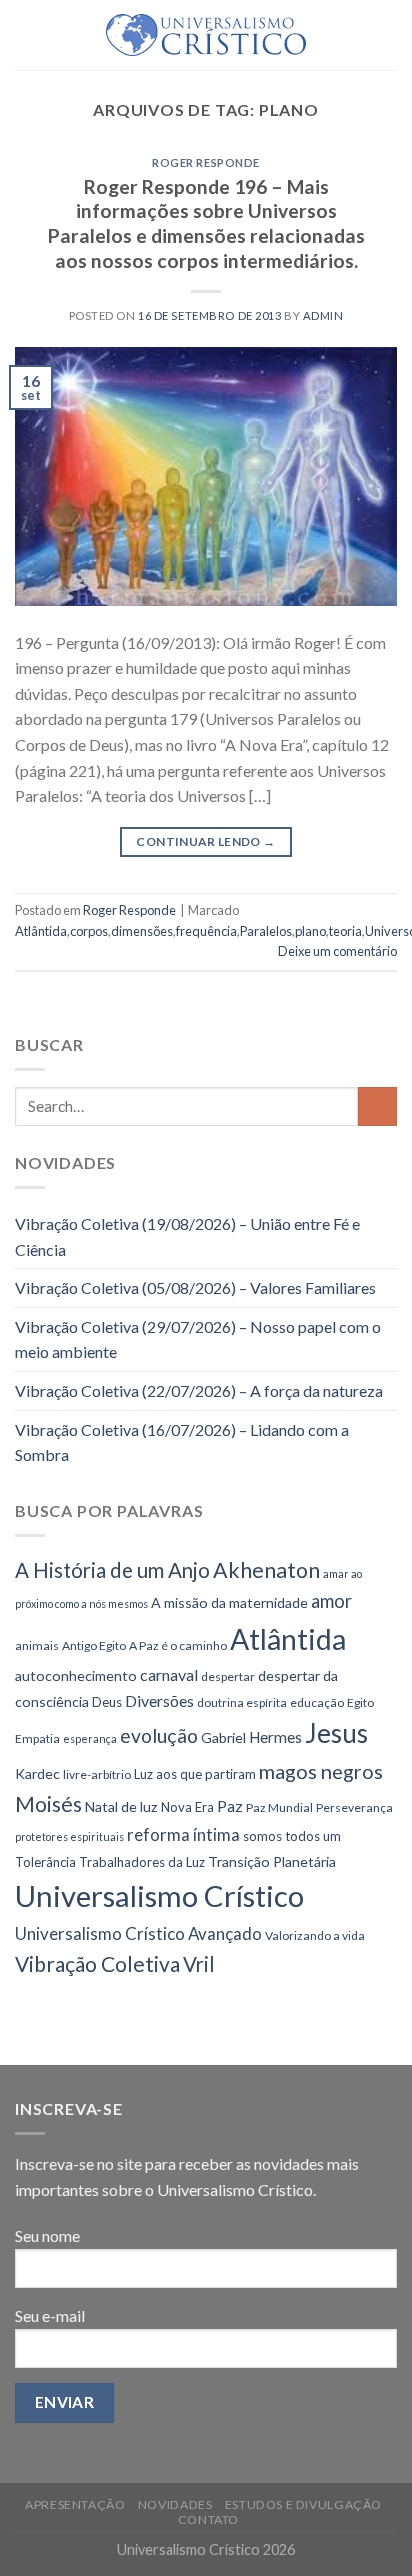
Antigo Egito (94, 1645)
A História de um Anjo (112, 1570)
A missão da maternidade (229, 1602)
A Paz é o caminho (178, 1645)
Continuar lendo (205, 841)
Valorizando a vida (315, 1935)
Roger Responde (206, 162)
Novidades (175, 2504)
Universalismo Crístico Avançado (138, 1933)
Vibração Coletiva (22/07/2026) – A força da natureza (199, 1390)
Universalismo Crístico (159, 1895)
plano (310, 931)
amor (331, 1601)
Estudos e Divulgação (303, 2504)
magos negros (321, 1771)
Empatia (37, 1738)
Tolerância (45, 1862)
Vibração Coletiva (97, 1963)
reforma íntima (183, 1834)
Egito (360, 1702)
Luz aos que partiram (195, 1774)
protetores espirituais (69, 1836)
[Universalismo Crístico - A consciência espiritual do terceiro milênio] (206, 35)
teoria (345, 931)
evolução (159, 1735)
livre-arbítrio (97, 1774)
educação (317, 1702)
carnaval (169, 1674)
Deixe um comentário (337, 951)
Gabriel (223, 1737)
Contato (208, 2519)
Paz (230, 1805)
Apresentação (75, 2504)
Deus (107, 1702)
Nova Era (187, 1807)
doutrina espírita (242, 1702)
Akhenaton (266, 1570)
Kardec (37, 1773)
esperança (90, 1738)
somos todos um (292, 1836)
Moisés (48, 1803)
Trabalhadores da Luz (142, 1862)
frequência (206, 931)
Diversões (159, 1700)
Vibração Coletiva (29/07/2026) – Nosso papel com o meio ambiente (198, 1339)
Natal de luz (121, 1806)
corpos (89, 931)
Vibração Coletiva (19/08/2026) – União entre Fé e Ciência (187, 1236)
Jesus (336, 1733)
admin (323, 315)
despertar (228, 1676)
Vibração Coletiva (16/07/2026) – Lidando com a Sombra (182, 1442)
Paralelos (266, 931)
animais (37, 1645)
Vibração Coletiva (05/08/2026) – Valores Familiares (195, 1287)
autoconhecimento (76, 1675)
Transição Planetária (272, 1861)
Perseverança (354, 1807)
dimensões (142, 931)
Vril (199, 1964)
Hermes (275, 1737)
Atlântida (41, 931)
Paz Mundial (279, 1807)
